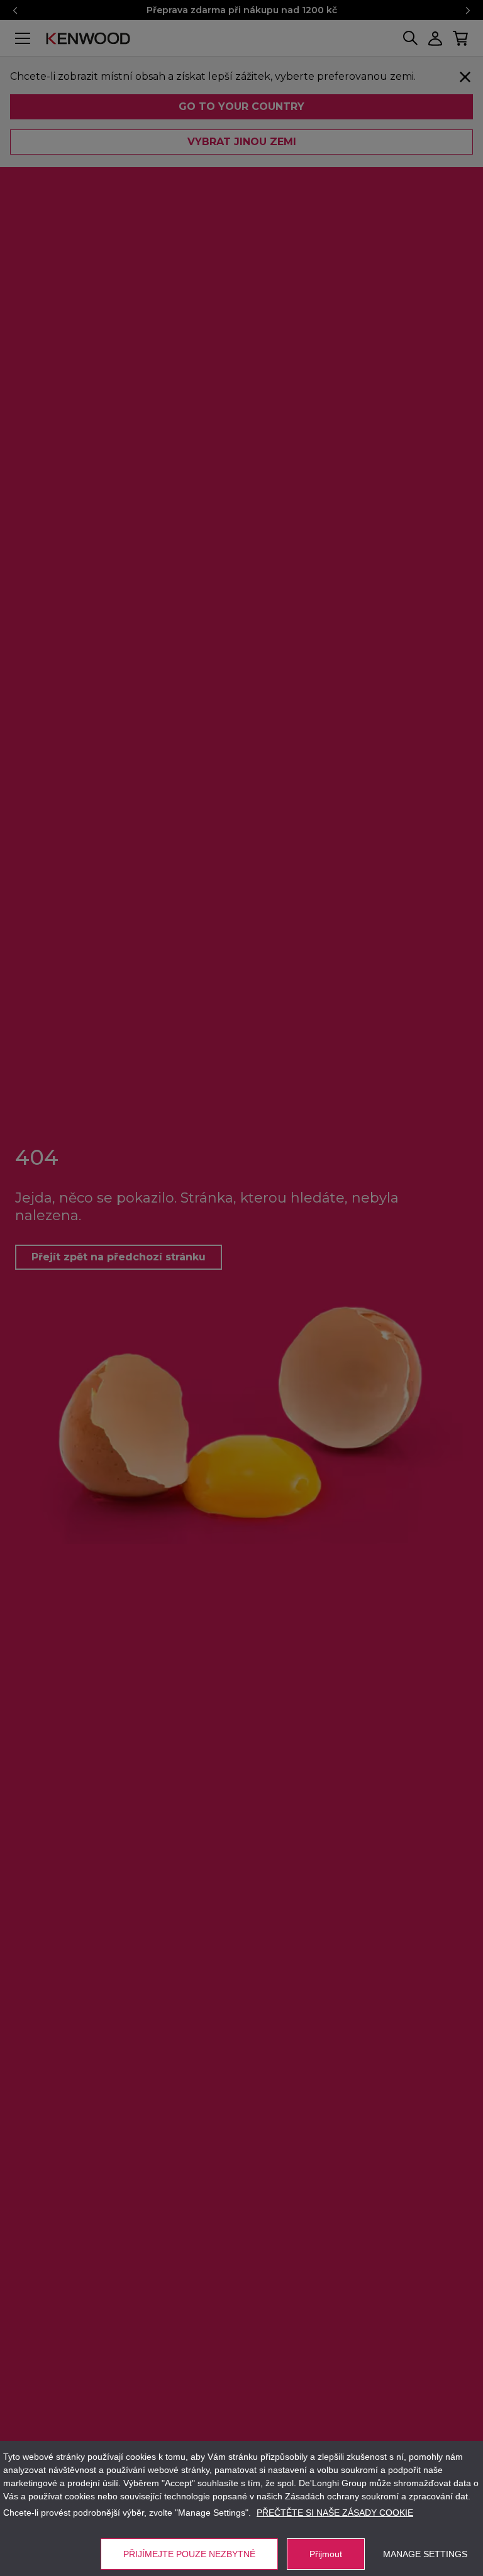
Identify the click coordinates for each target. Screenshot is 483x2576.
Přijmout (326, 2554)
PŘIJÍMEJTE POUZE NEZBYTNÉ (189, 2554)
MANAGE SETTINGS (425, 2554)
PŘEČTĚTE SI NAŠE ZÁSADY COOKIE (335, 2513)
